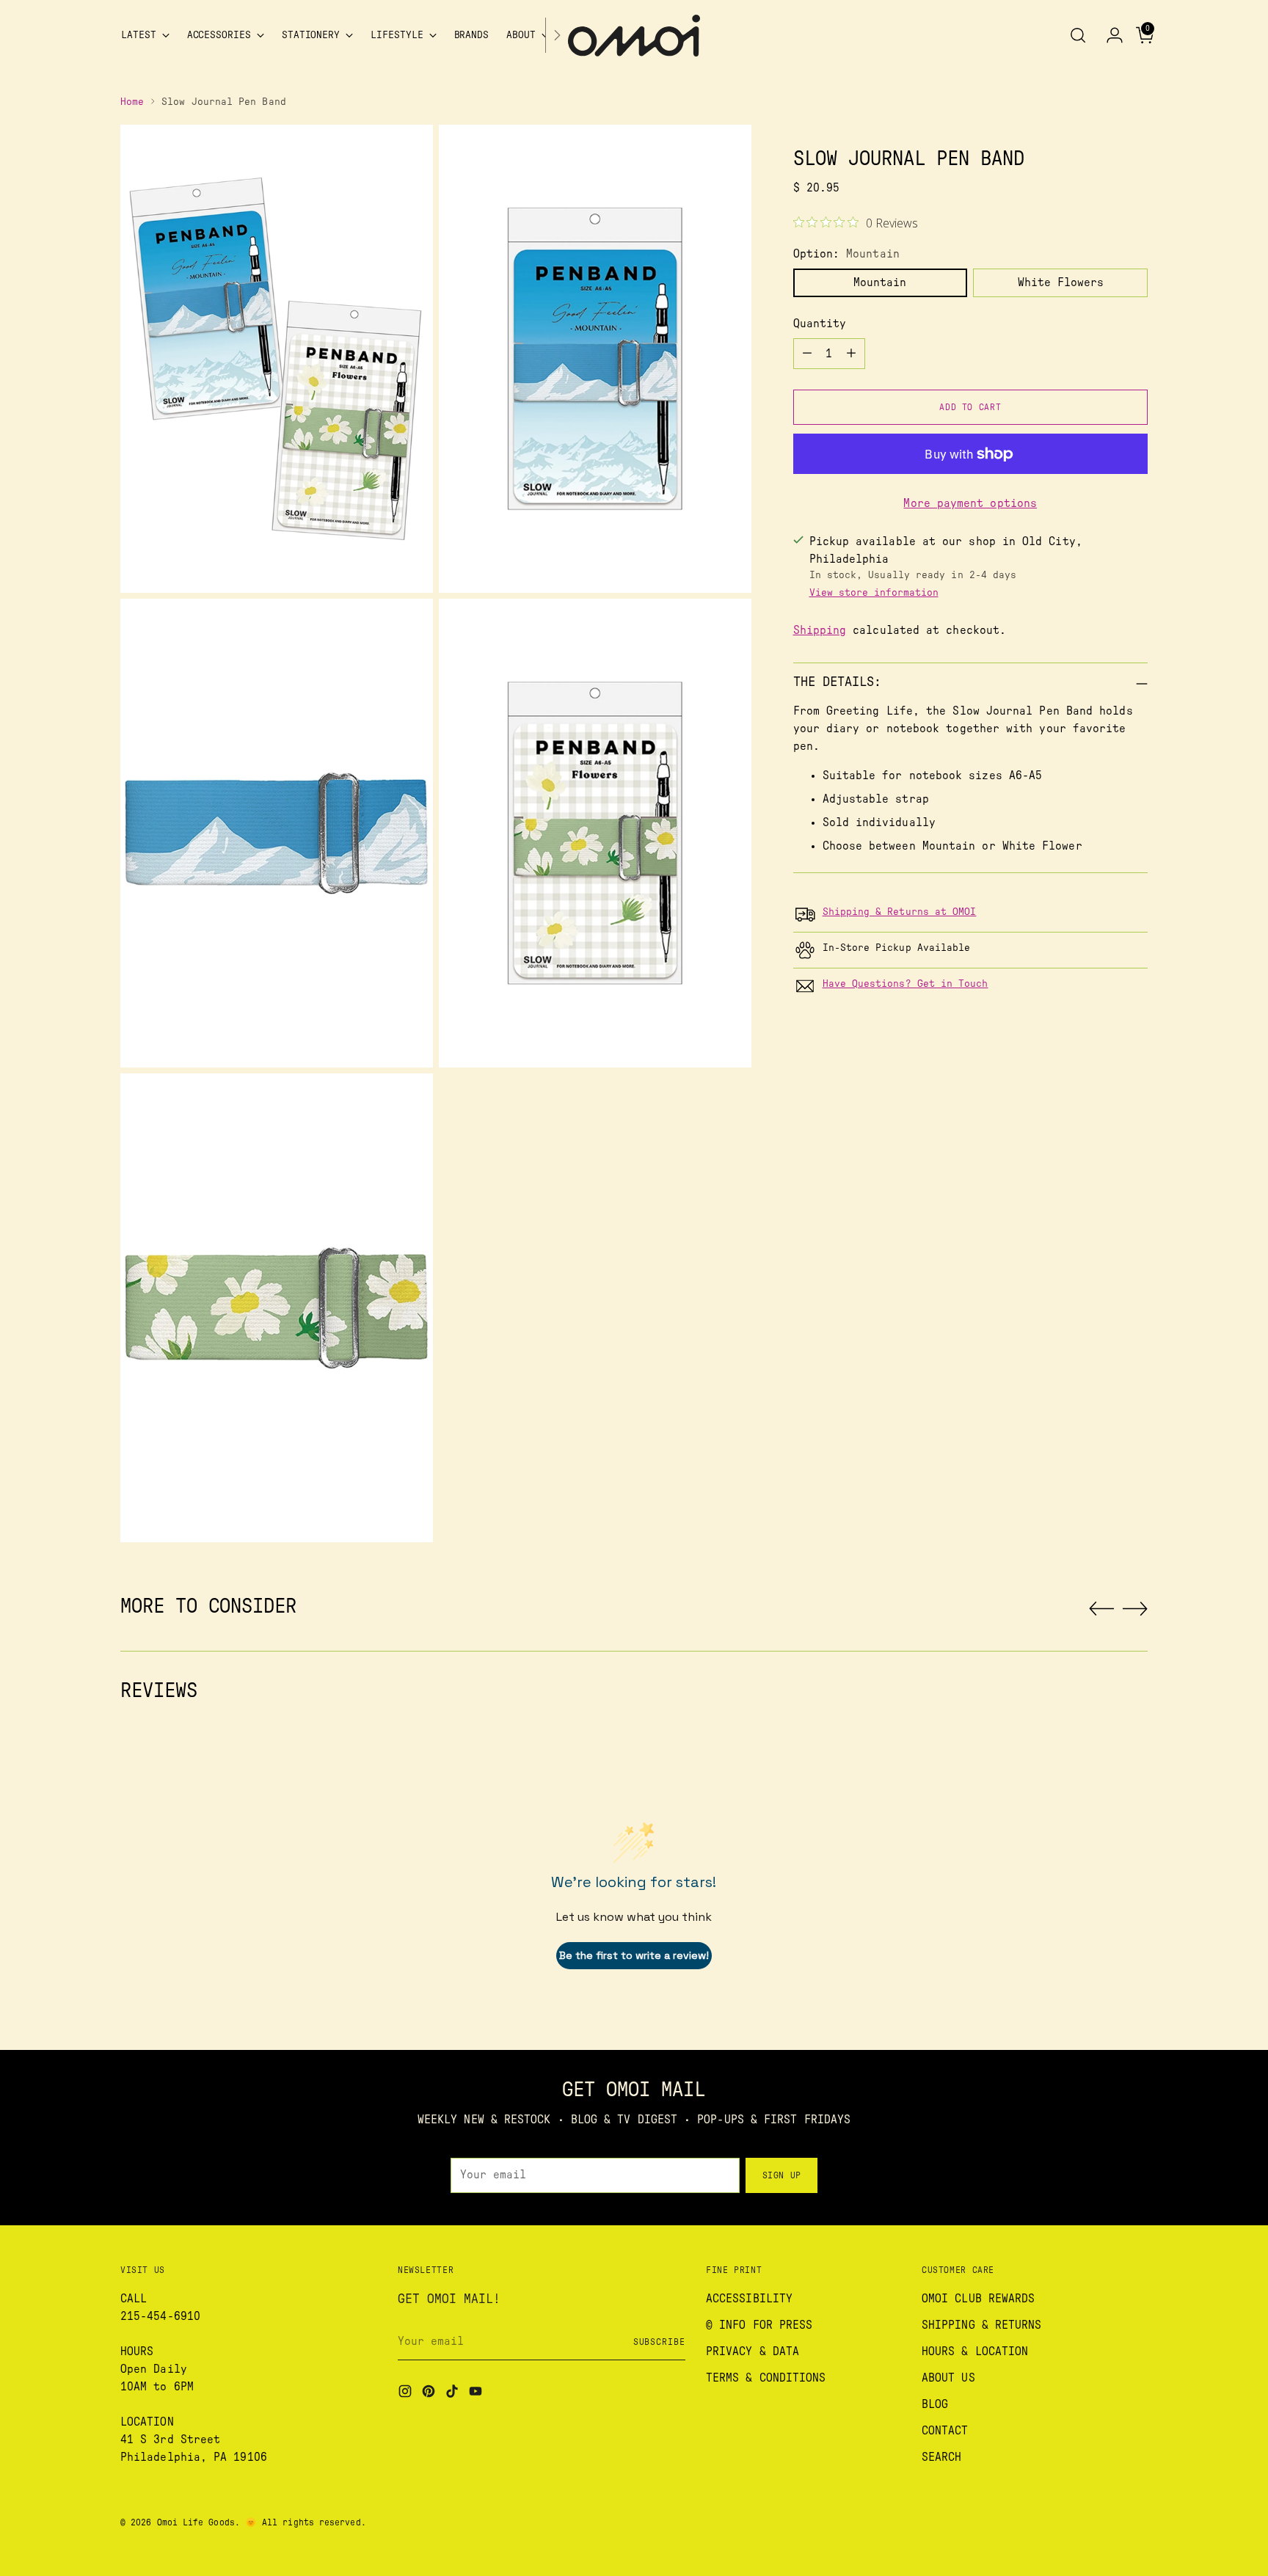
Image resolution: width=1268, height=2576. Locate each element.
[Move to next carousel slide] (1135, 1608)
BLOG (935, 2404)
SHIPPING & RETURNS (981, 2325)
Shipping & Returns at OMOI (900, 912)
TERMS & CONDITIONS (766, 2378)
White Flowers (1061, 282)
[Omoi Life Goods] (634, 36)
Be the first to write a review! (634, 1955)
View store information (874, 594)
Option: (846, 254)
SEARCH (941, 2457)
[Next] (557, 36)
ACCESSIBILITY (749, 2299)
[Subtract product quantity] (807, 354)
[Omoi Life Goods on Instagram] (407, 2394)
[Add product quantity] (851, 354)
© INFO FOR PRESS (759, 2325)
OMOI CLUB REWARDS (978, 2299)
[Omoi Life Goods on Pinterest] (430, 2394)
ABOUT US (948, 2378)
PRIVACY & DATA (753, 2351)
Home (132, 102)
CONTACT (945, 2431)
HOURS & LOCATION (975, 2351)
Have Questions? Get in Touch (906, 984)
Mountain (880, 282)
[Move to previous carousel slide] (1101, 1609)
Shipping (820, 631)
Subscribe (659, 2342)
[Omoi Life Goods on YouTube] (477, 2394)
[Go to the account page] (1109, 35)
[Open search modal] (1078, 35)
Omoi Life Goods (196, 2522)
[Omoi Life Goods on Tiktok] (453, 2394)
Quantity (820, 324)
